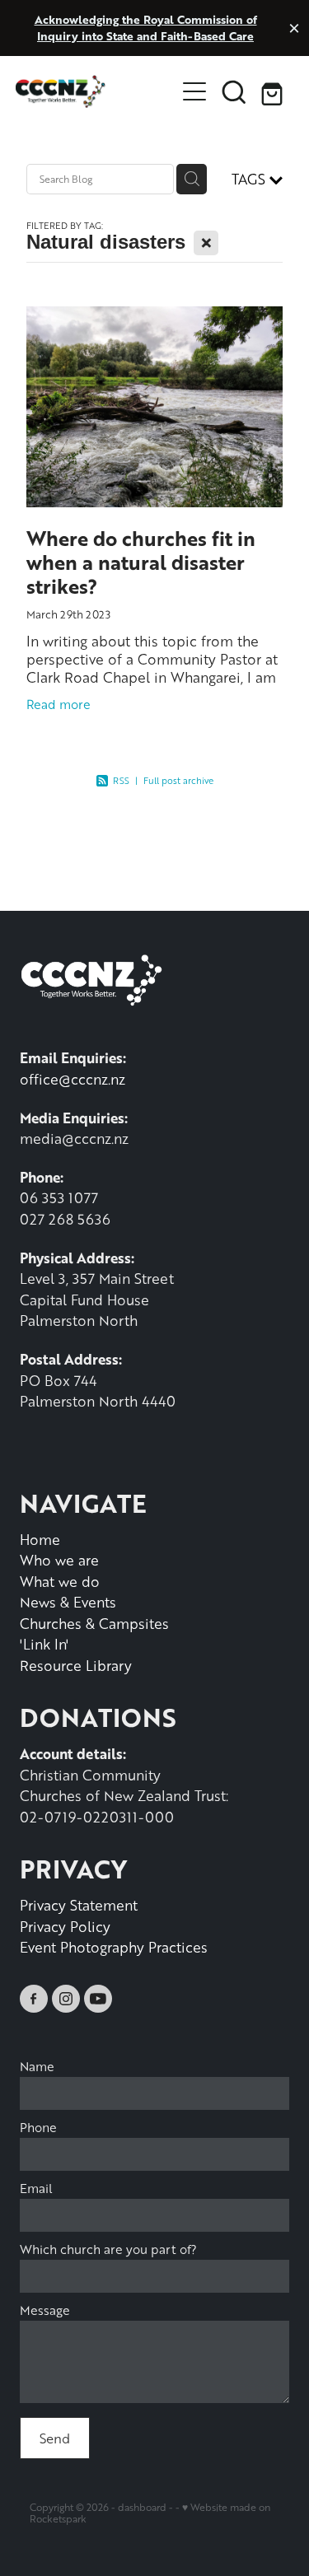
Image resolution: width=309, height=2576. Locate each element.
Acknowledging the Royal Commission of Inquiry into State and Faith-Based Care (146, 28)
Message (45, 2310)
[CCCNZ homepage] (96, 91)
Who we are (59, 1560)
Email (36, 2189)
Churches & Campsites (94, 1623)
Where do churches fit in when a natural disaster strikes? (141, 562)
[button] (234, 91)
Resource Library (76, 1665)
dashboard (142, 2507)
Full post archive (178, 780)
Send (55, 2438)
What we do (60, 1581)
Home (40, 1539)
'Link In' (44, 1644)
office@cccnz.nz (73, 1079)
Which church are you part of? (108, 2249)
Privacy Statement (79, 1905)
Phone (38, 2128)
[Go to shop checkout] (274, 91)
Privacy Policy (65, 1926)
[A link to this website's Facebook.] (34, 1999)
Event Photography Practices (114, 1947)
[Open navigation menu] (194, 91)
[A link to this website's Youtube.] (98, 1999)
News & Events (68, 1602)
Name (37, 2067)
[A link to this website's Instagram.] (66, 1999)
